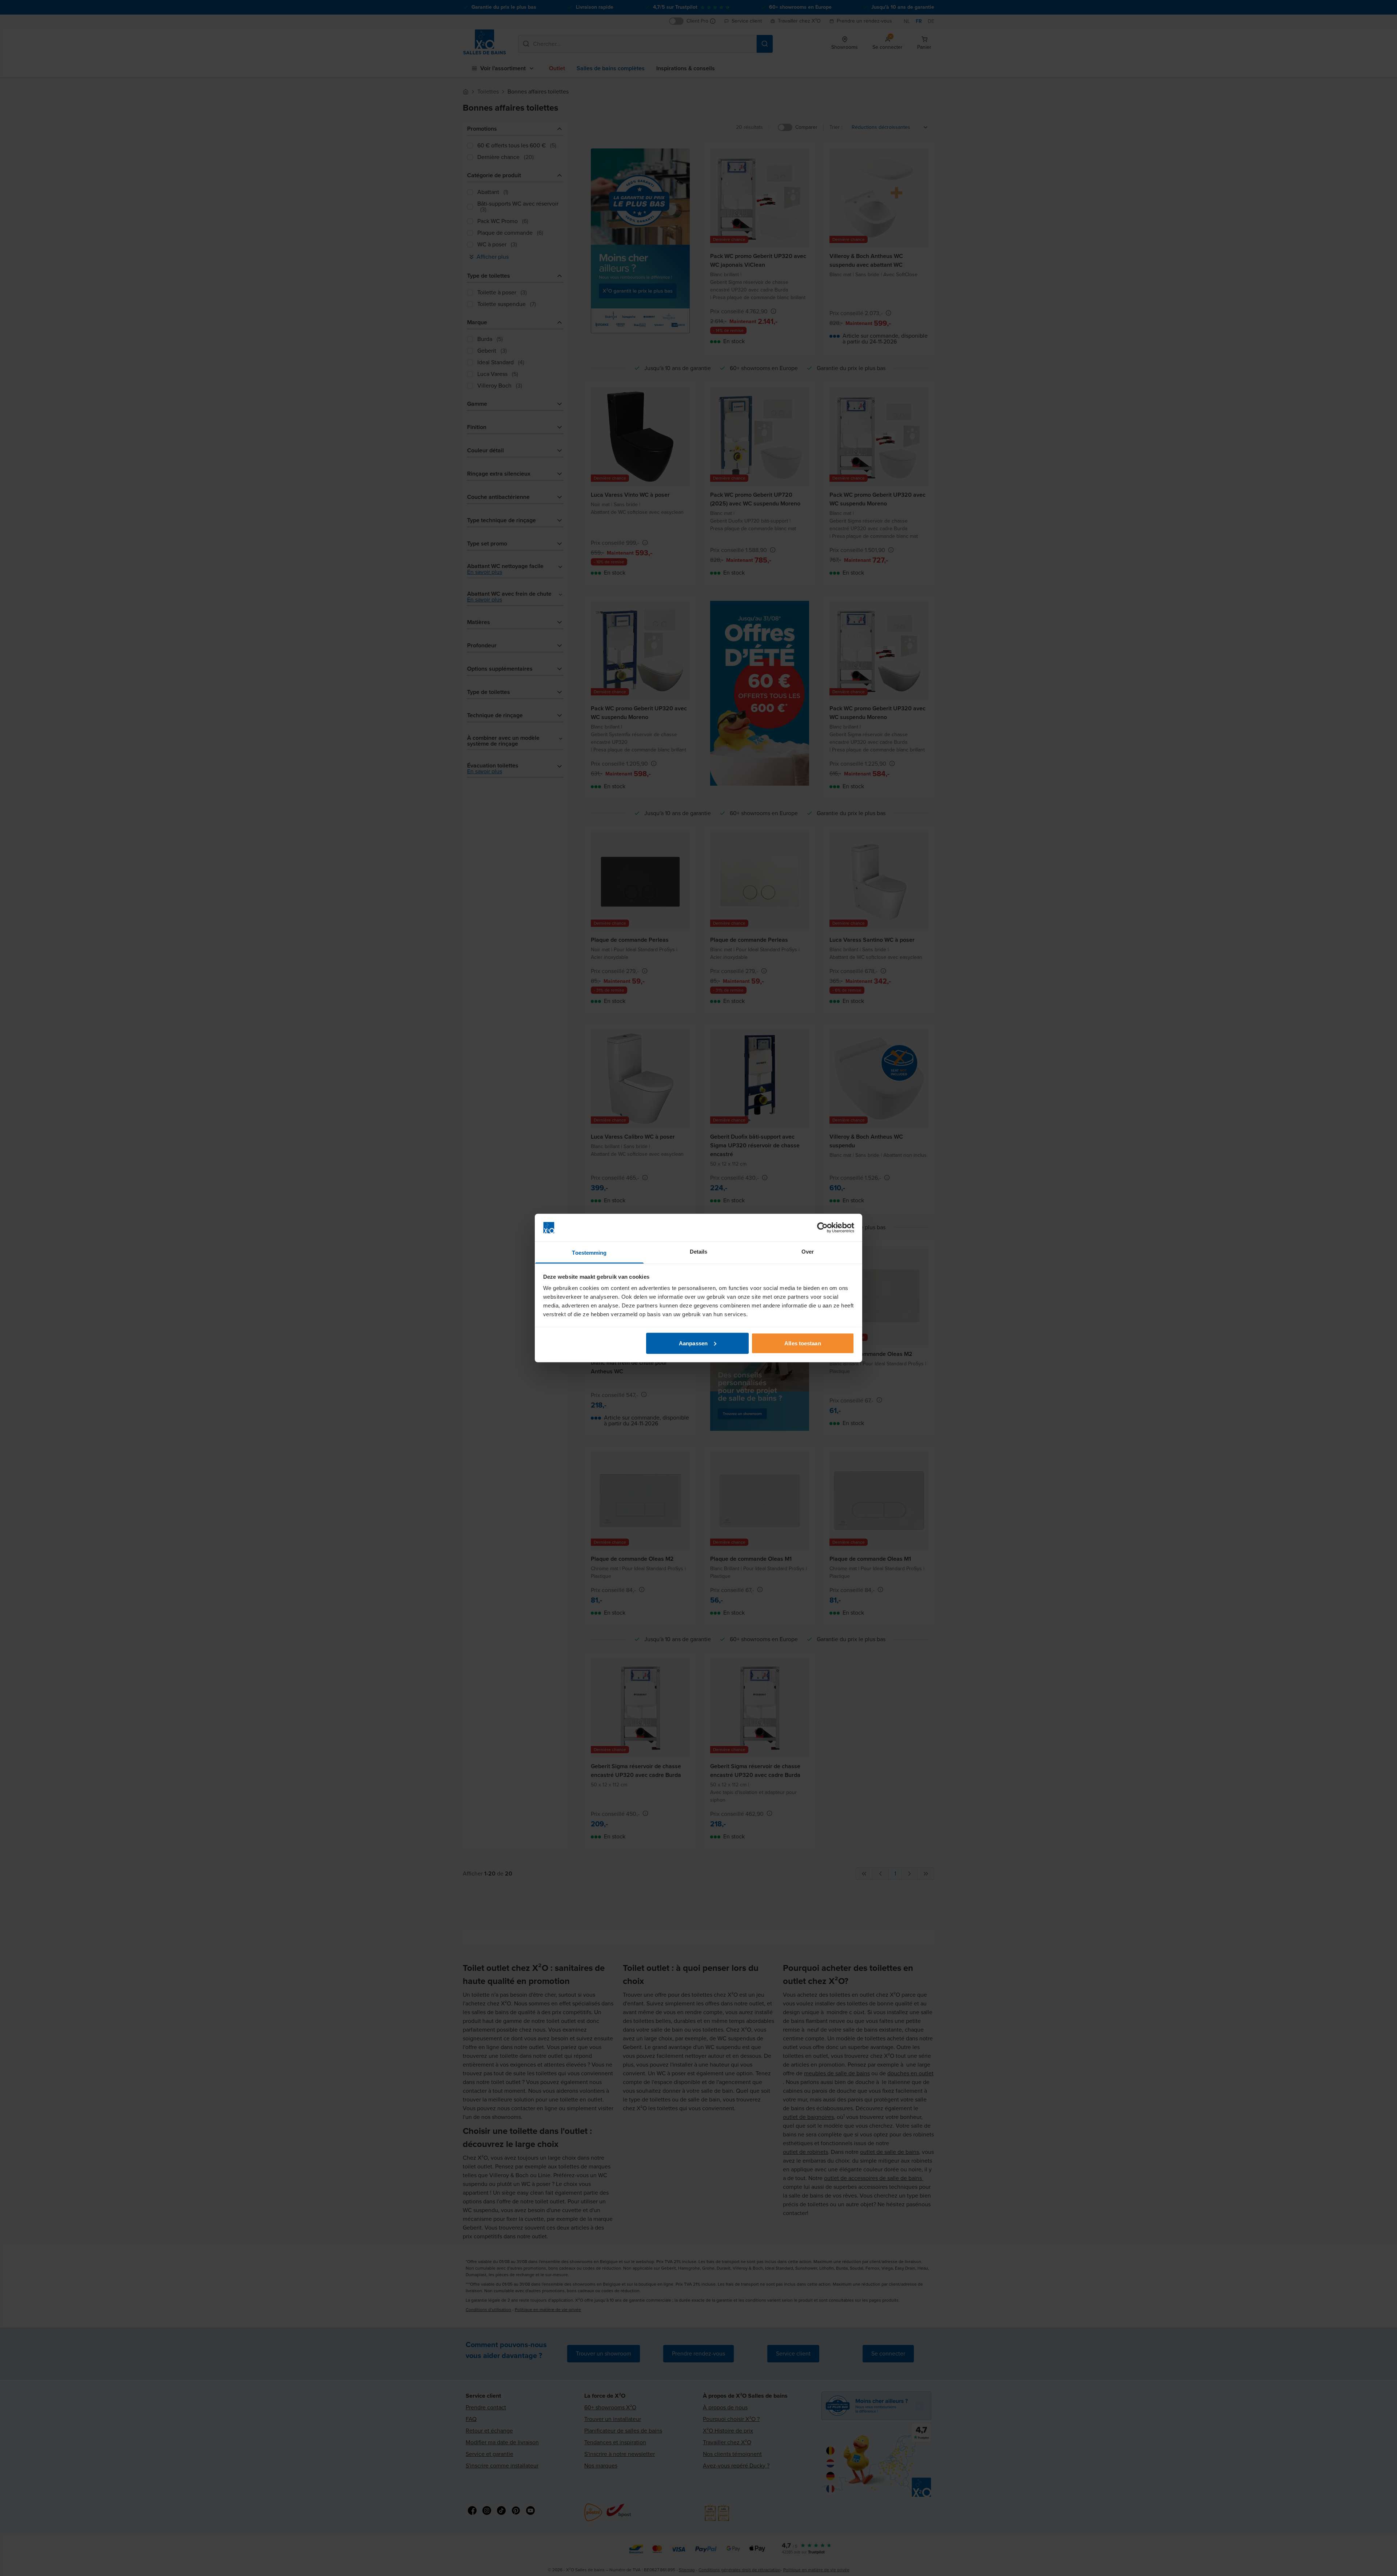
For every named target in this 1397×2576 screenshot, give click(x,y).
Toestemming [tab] (589, 1253)
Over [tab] (808, 1252)
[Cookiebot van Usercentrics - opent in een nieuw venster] (822, 1228)
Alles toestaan (803, 1343)
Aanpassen (693, 1343)
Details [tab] (699, 1252)
